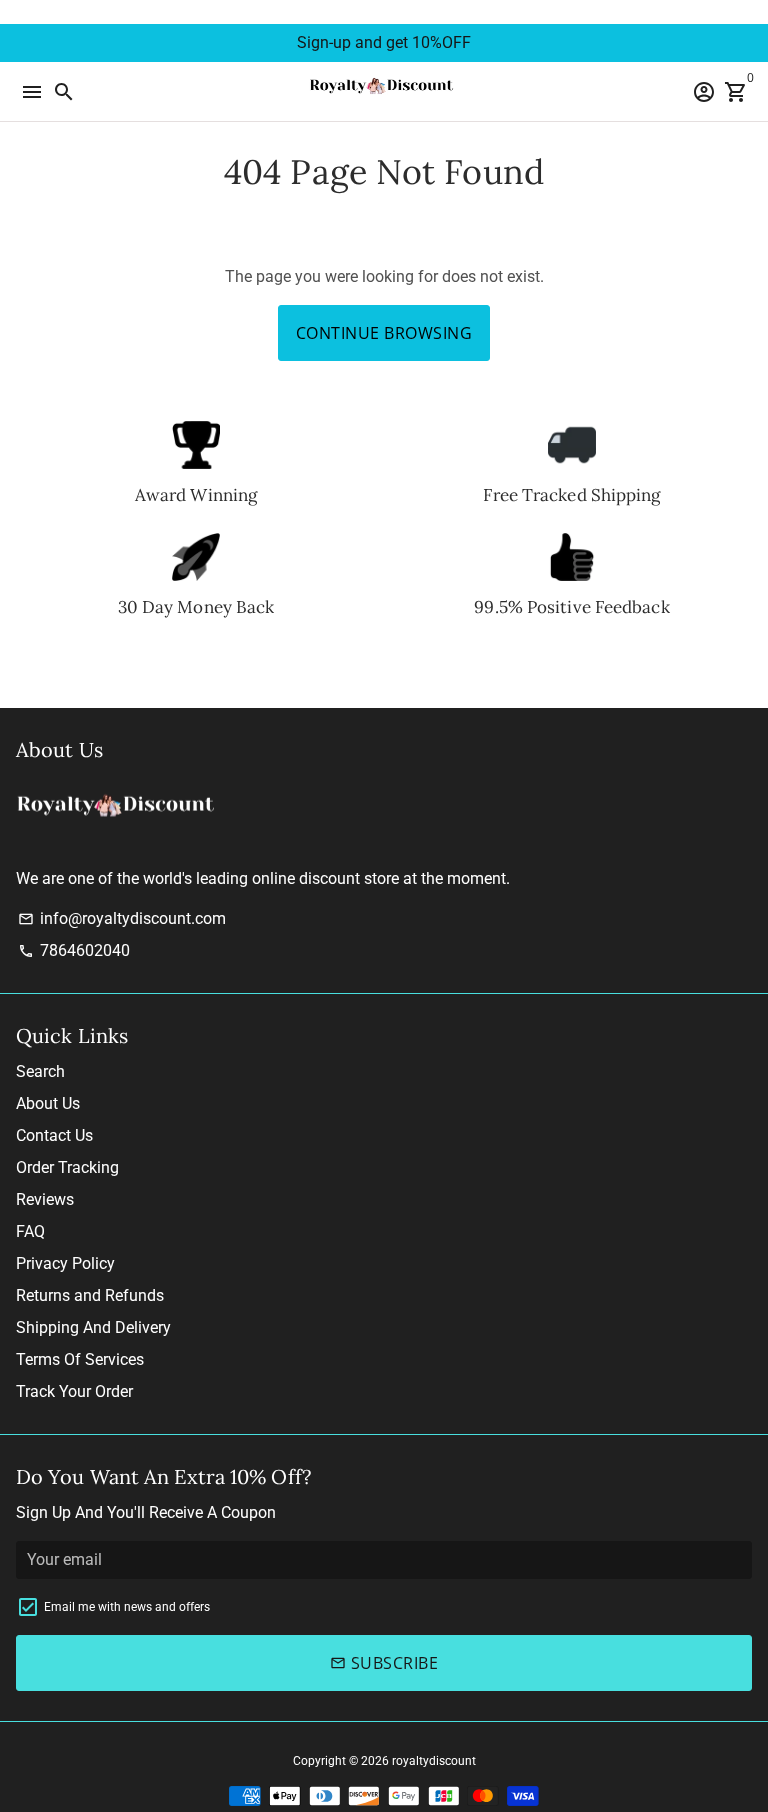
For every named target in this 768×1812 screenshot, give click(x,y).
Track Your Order (74, 1391)
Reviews (45, 1199)
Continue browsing (384, 333)
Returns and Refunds (90, 1295)
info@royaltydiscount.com (122, 918)
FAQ (30, 1231)
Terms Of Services (80, 1359)
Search (40, 1071)
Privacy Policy (65, 1263)
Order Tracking (67, 1167)
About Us (48, 1103)
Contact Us (54, 1135)
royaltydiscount (434, 1761)
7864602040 (74, 950)
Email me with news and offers (127, 1607)
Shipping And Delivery (93, 1327)
